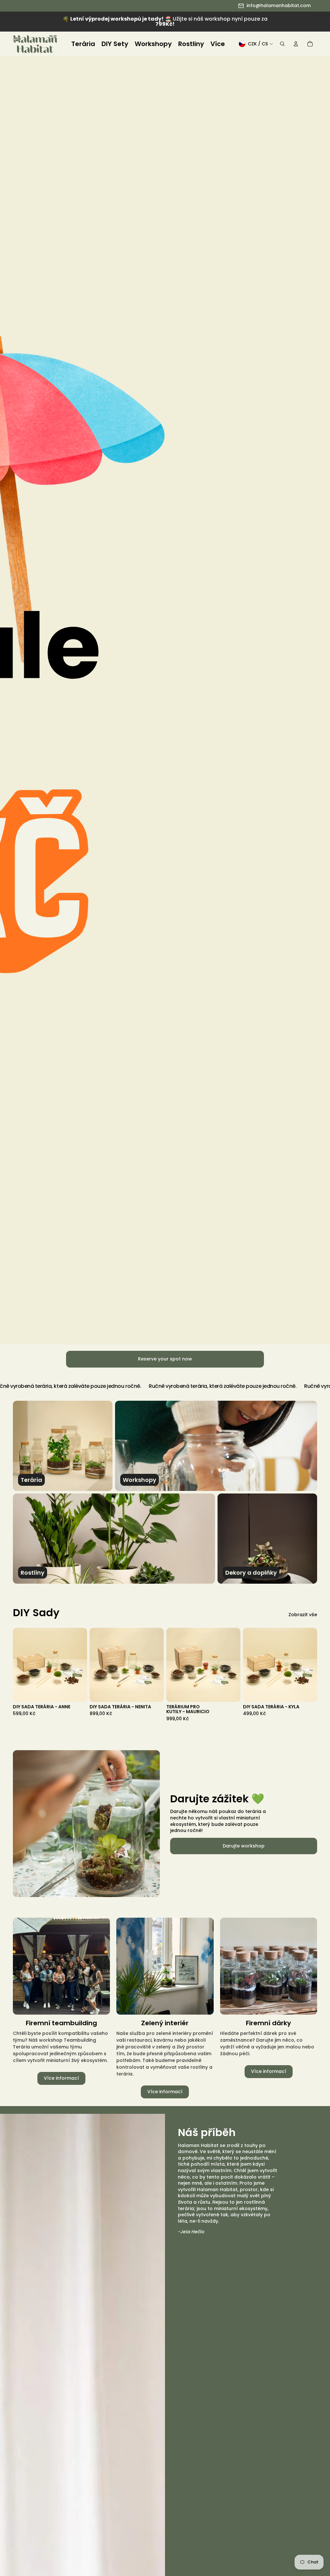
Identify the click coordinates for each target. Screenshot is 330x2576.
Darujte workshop (244, 1846)
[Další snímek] (82, 1665)
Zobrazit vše (303, 1615)
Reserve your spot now (165, 1359)
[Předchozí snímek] (18, 1665)
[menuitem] (83, 44)
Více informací (61, 2078)
